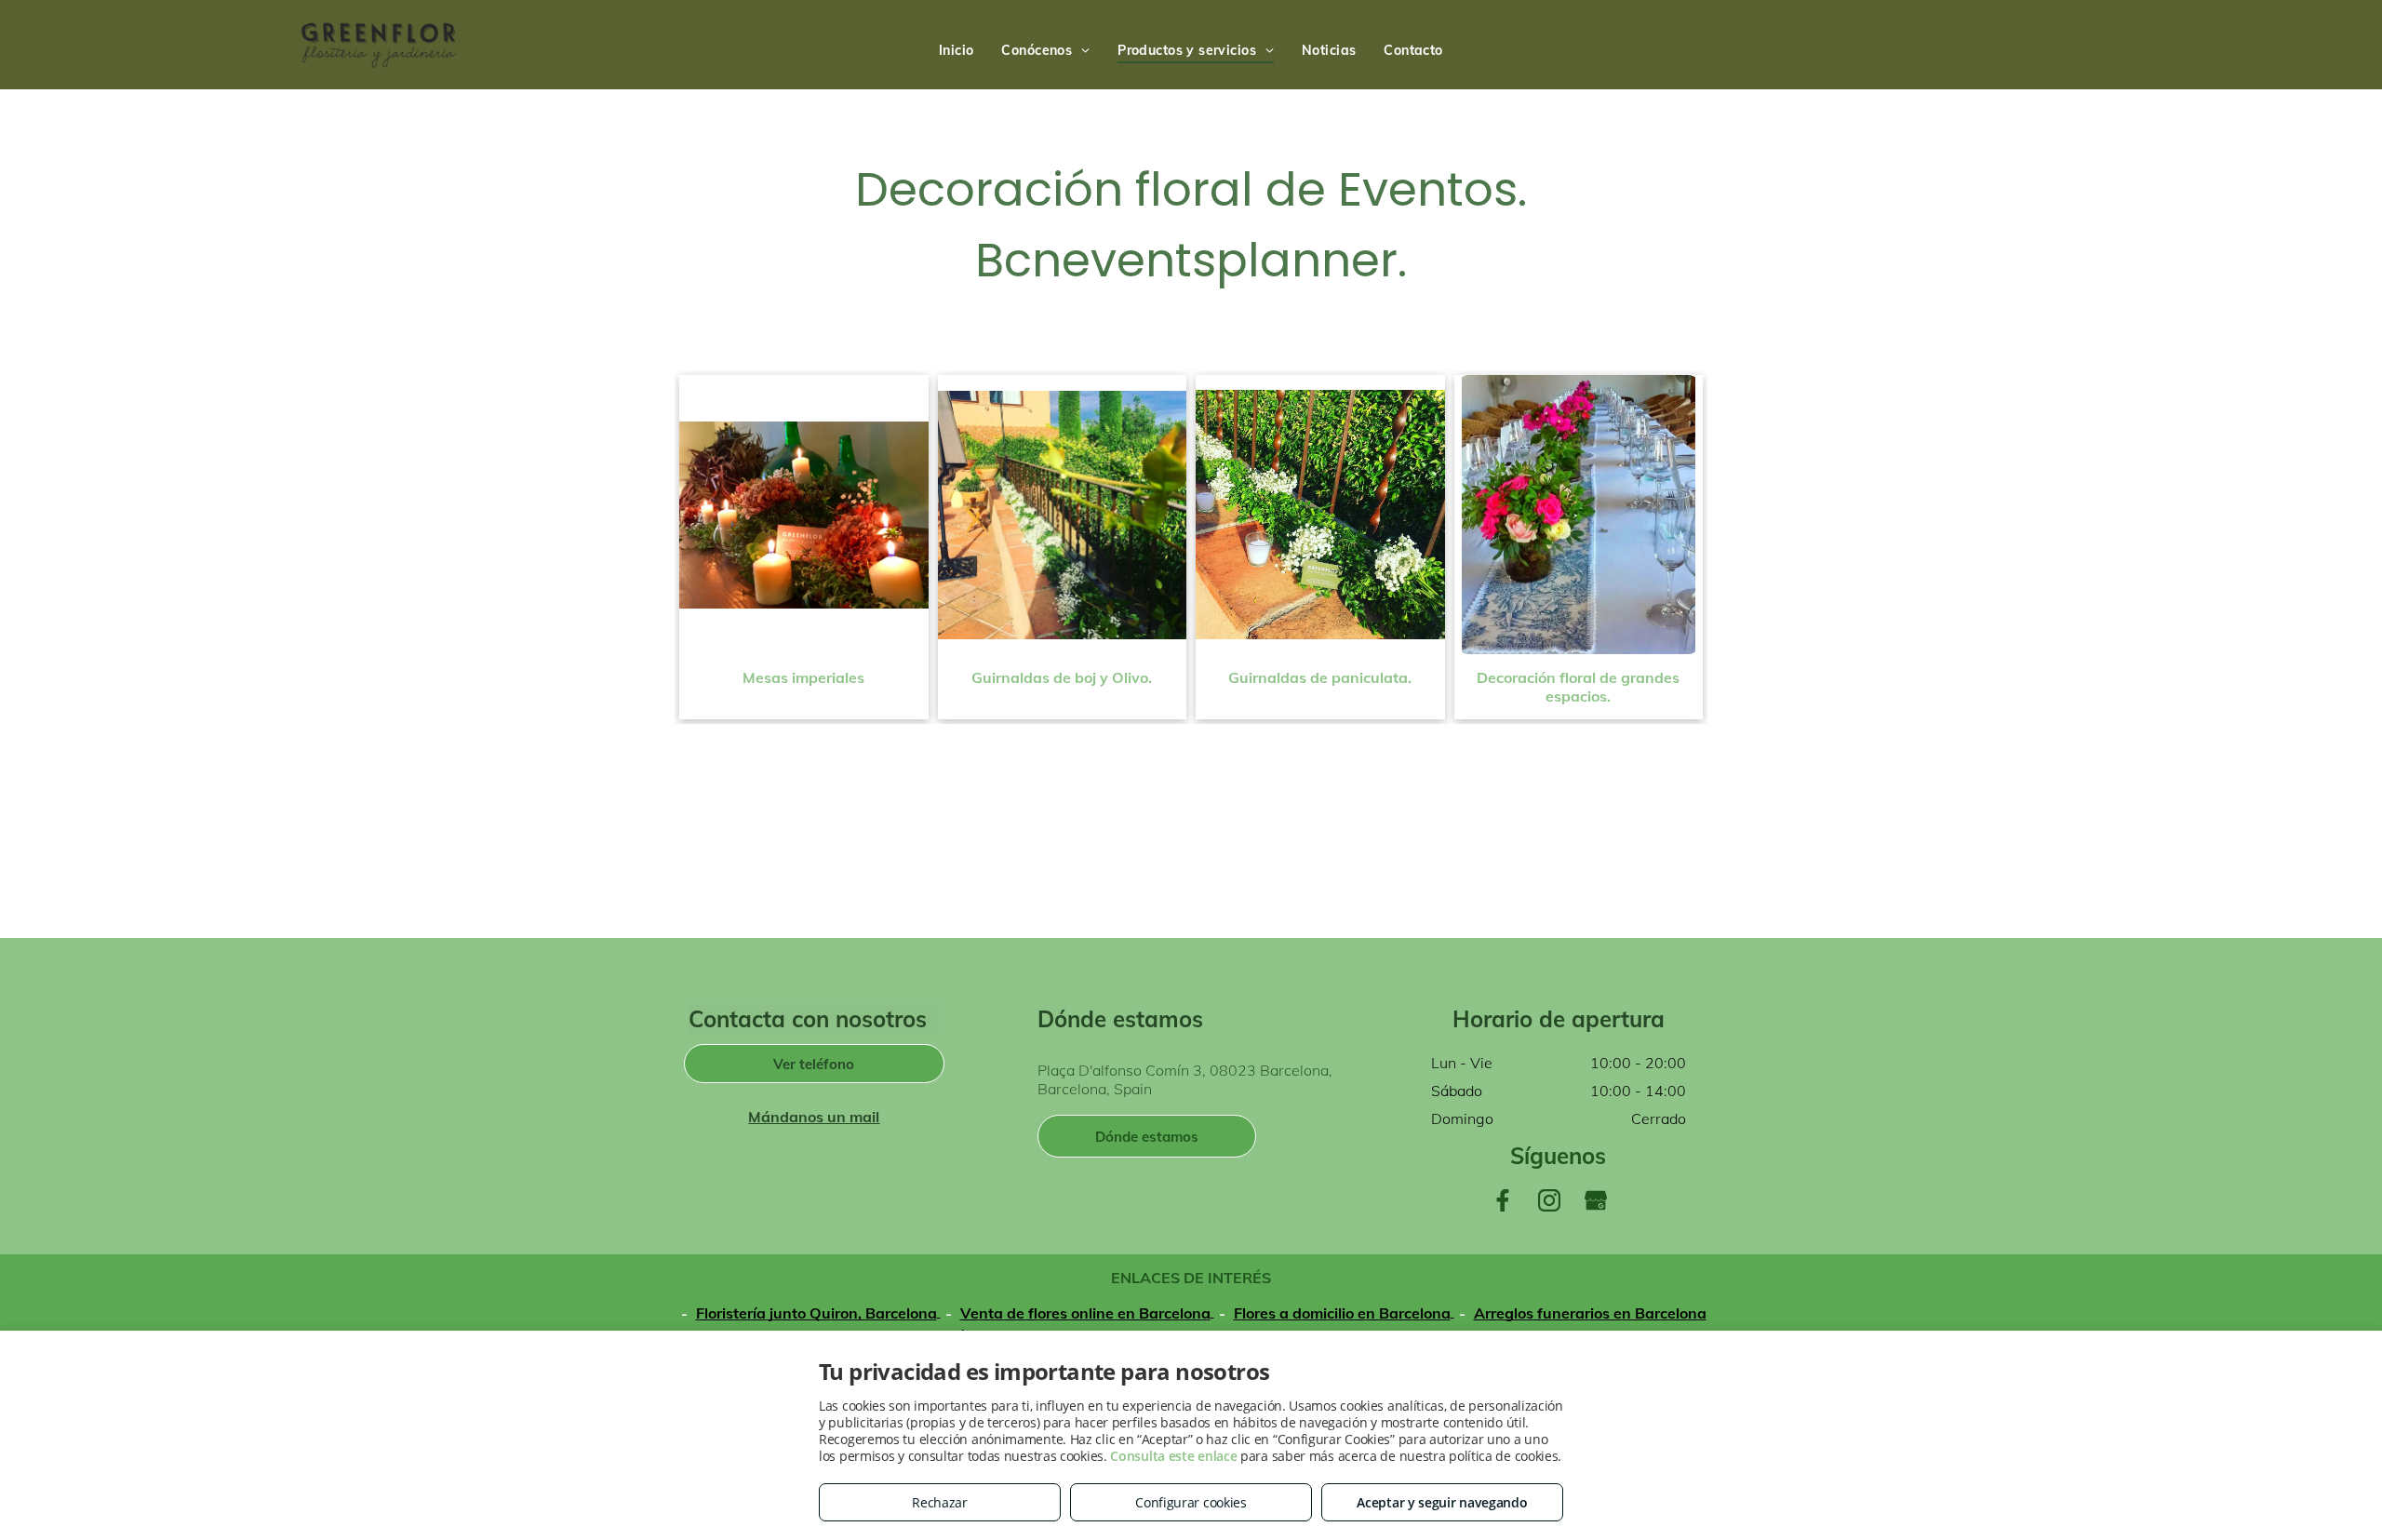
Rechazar (940, 1502)
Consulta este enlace (1173, 1456)
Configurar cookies (1191, 1502)
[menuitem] (957, 50)
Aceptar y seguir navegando (1442, 1502)
